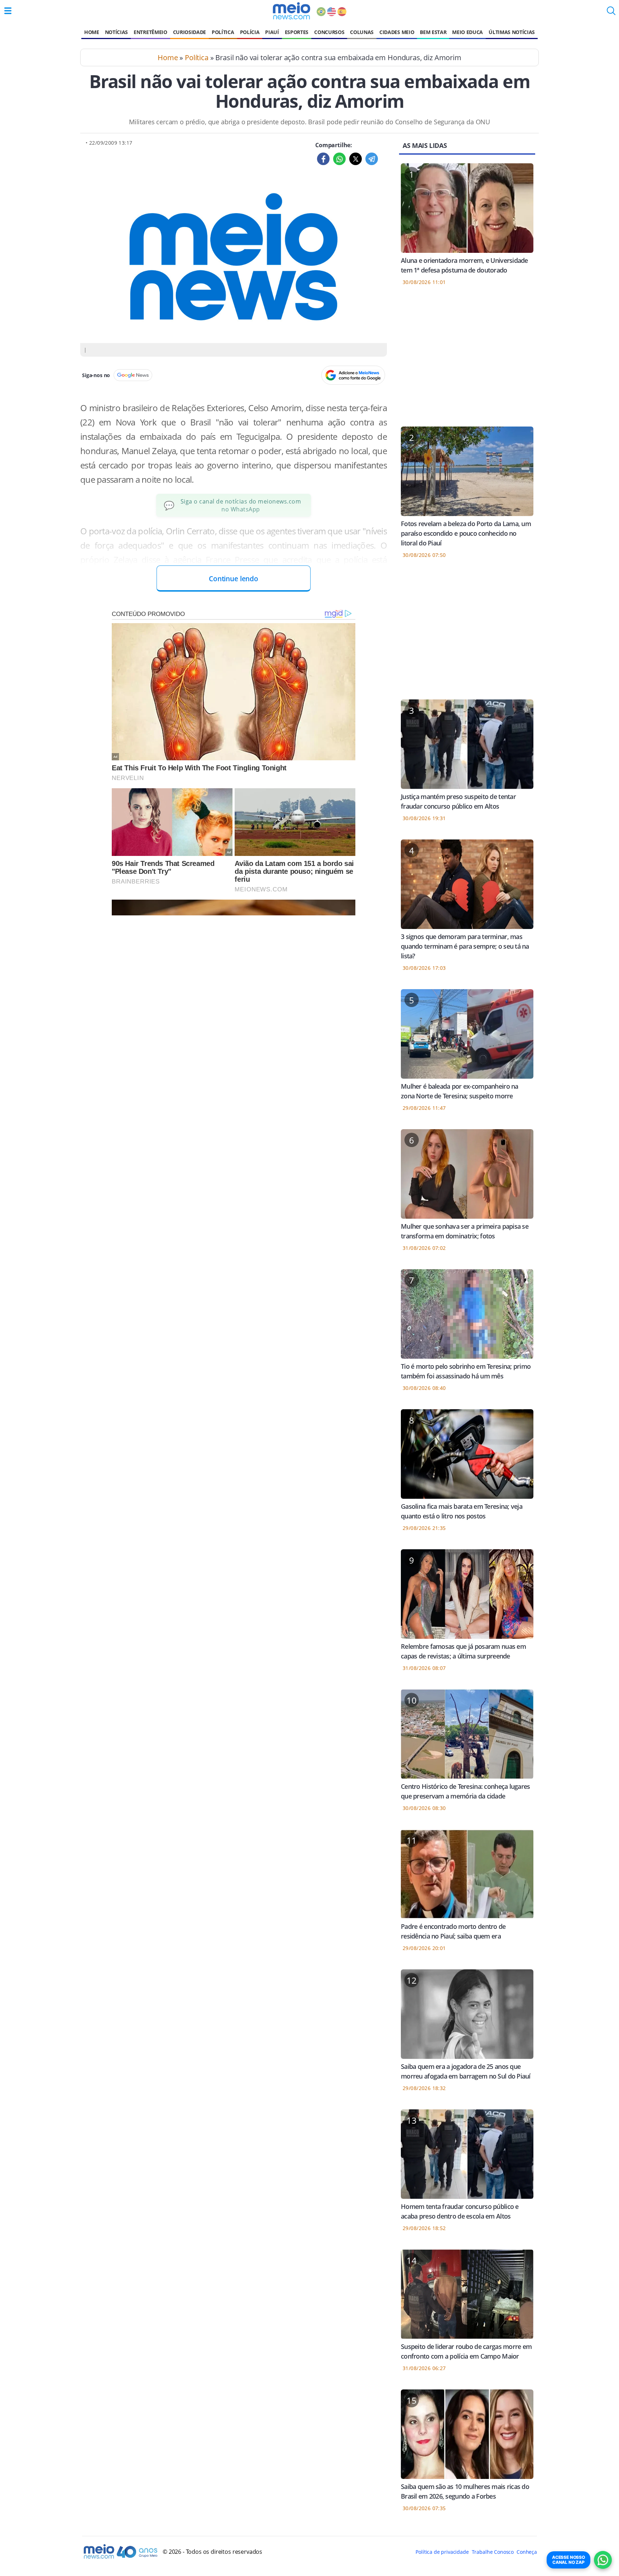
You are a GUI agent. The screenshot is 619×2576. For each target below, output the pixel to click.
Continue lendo (234, 579)
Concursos (329, 32)
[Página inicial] (291, 11)
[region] (467, 361)
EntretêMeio (150, 32)
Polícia (250, 32)
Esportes (297, 32)
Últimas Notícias (512, 32)
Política (223, 32)
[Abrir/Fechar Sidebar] (8, 11)
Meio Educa (467, 32)
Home (92, 32)
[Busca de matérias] (611, 13)
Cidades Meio (397, 32)
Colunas (362, 32)
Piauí (272, 32)
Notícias (116, 32)
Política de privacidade (442, 2552)
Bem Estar (433, 32)
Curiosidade (189, 32)
